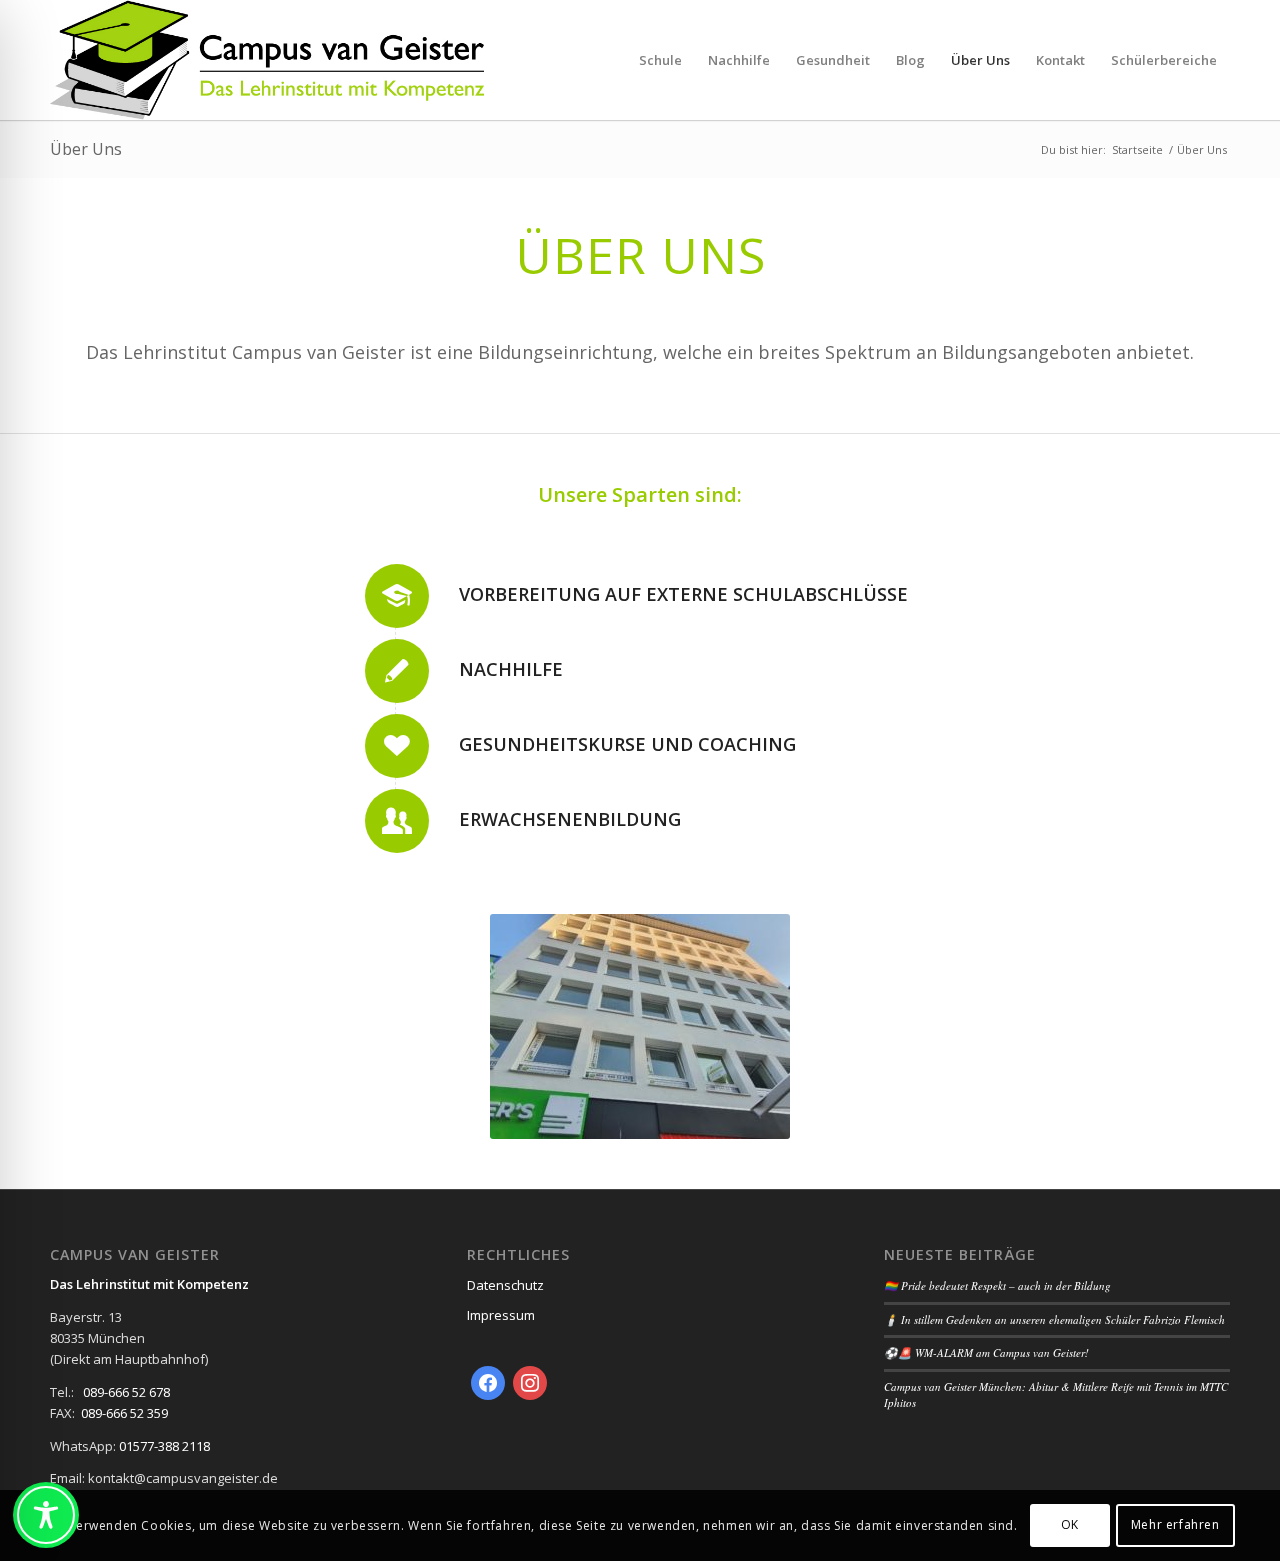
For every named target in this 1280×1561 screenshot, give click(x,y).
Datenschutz (505, 1285)
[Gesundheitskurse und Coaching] (397, 746)
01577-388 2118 (164, 1446)
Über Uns (86, 149)
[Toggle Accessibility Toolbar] (46, 1515)
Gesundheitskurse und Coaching (627, 744)
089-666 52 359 (124, 1413)
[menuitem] (660, 60)
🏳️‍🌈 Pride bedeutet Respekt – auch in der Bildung (997, 1285)
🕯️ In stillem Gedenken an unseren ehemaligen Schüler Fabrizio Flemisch (1054, 1319)
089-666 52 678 (126, 1392)
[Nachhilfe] (397, 671)
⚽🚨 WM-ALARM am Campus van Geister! (986, 1352)
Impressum (501, 1315)
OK (1070, 1525)
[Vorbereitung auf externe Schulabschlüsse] (397, 596)
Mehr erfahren (1175, 1525)
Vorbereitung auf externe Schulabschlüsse (683, 594)
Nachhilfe (511, 669)
